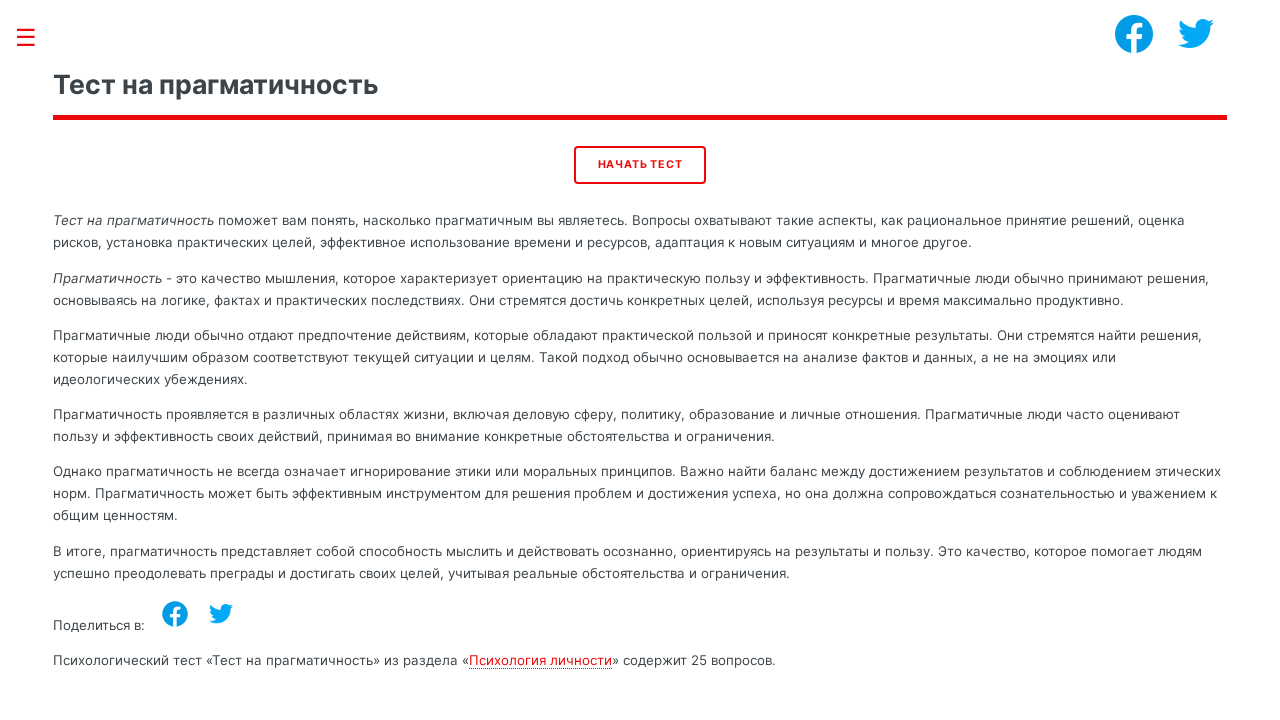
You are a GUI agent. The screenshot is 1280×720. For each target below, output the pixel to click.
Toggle (36, 37)
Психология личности (540, 660)
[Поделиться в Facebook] (175, 614)
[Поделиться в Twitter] (221, 614)
